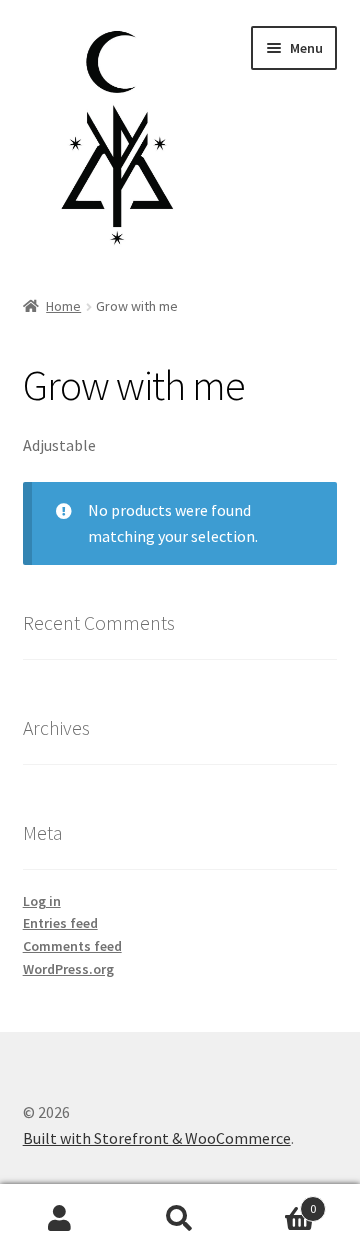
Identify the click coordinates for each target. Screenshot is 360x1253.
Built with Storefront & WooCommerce (157, 1138)
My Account (60, 1219)
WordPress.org (68, 969)
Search (180, 1219)
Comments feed (72, 946)
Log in (42, 901)
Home (63, 306)
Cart (278, 1201)
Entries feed (60, 923)
